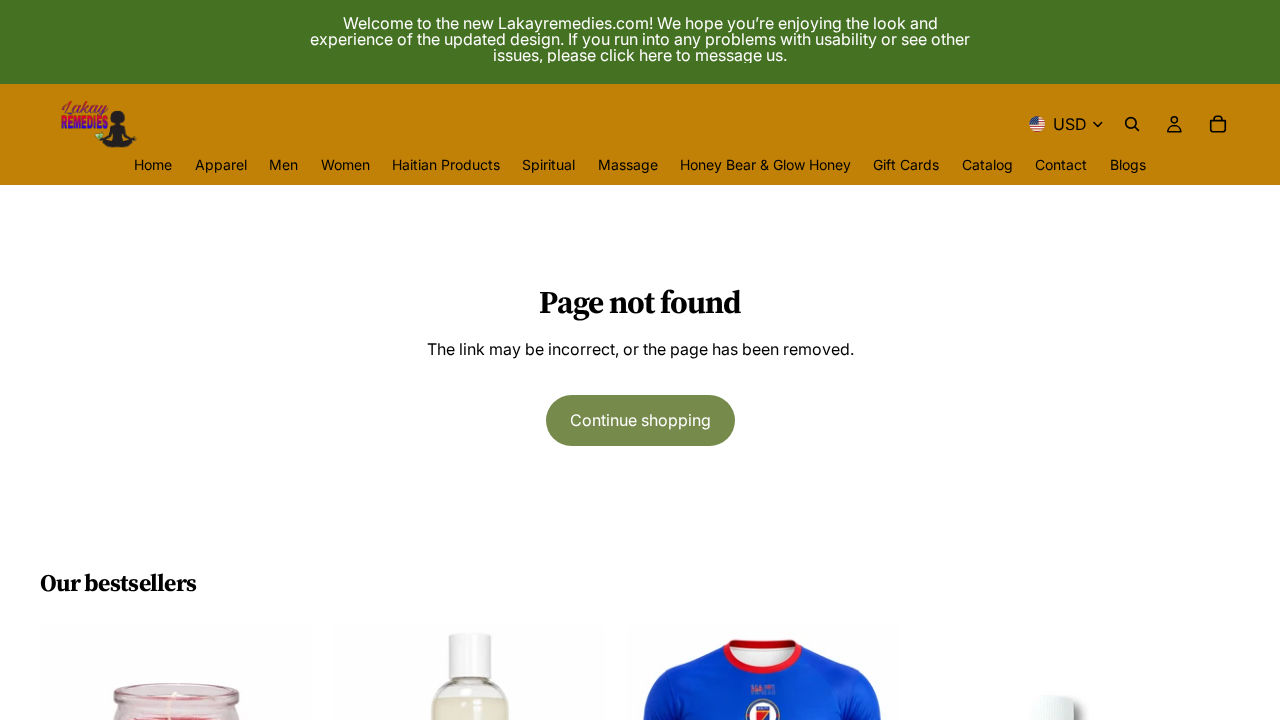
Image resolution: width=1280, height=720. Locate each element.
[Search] (1132, 124)
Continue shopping (640, 420)
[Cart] (1218, 124)
